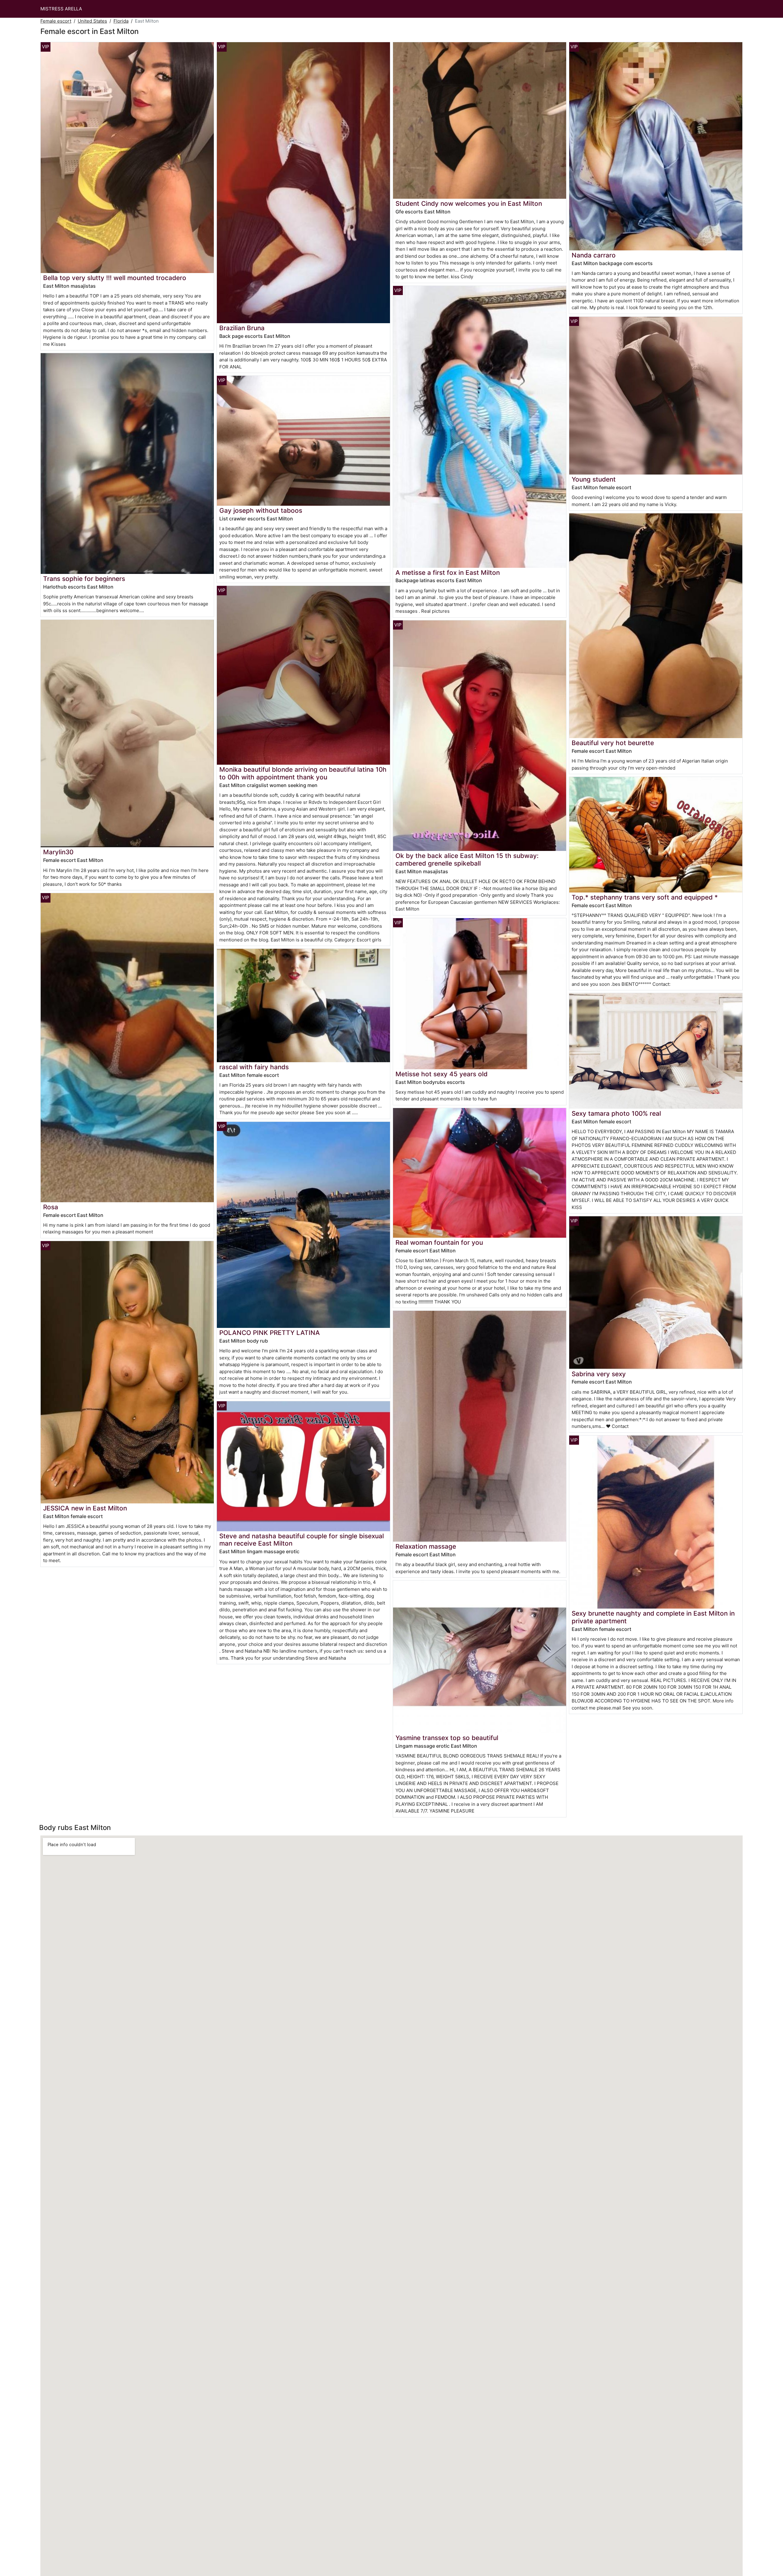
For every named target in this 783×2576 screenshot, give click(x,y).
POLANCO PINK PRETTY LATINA (270, 1333)
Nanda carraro (594, 255)
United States (92, 21)
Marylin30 (58, 852)
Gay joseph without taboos (261, 510)
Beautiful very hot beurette (613, 743)
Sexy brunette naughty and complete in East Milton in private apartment (653, 1617)
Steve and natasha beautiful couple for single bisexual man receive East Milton (302, 1540)
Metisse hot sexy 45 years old (442, 1074)
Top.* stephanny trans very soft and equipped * (645, 897)
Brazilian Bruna (242, 328)
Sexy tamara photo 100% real (616, 1113)
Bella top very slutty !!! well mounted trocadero (115, 278)
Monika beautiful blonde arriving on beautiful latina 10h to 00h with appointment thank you (303, 773)
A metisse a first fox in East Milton (448, 573)
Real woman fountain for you (439, 1242)
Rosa (51, 1207)
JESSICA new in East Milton (85, 1508)
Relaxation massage (426, 1546)
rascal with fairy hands (254, 1067)
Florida (121, 21)
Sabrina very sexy (599, 1374)
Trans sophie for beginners (84, 579)
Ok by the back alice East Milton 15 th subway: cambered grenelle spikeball (467, 859)
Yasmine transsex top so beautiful (447, 1738)
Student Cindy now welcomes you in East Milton (469, 203)
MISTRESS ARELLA (61, 9)
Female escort (56, 21)
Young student (594, 479)
